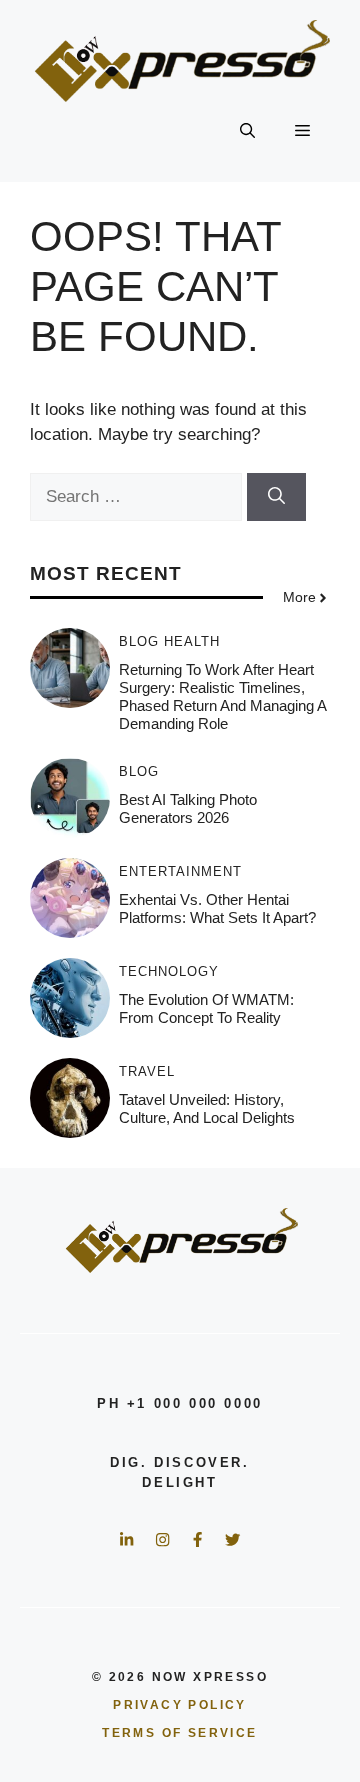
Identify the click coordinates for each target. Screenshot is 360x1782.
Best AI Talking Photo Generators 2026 (188, 808)
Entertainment (180, 871)
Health (192, 641)
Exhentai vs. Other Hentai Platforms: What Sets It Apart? (217, 908)
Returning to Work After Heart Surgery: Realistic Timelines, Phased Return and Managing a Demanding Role (222, 696)
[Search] (276, 497)
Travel (147, 1071)
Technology (169, 971)
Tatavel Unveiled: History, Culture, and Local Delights (207, 1108)
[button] (247, 132)
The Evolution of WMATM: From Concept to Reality (206, 1008)
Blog (139, 641)
